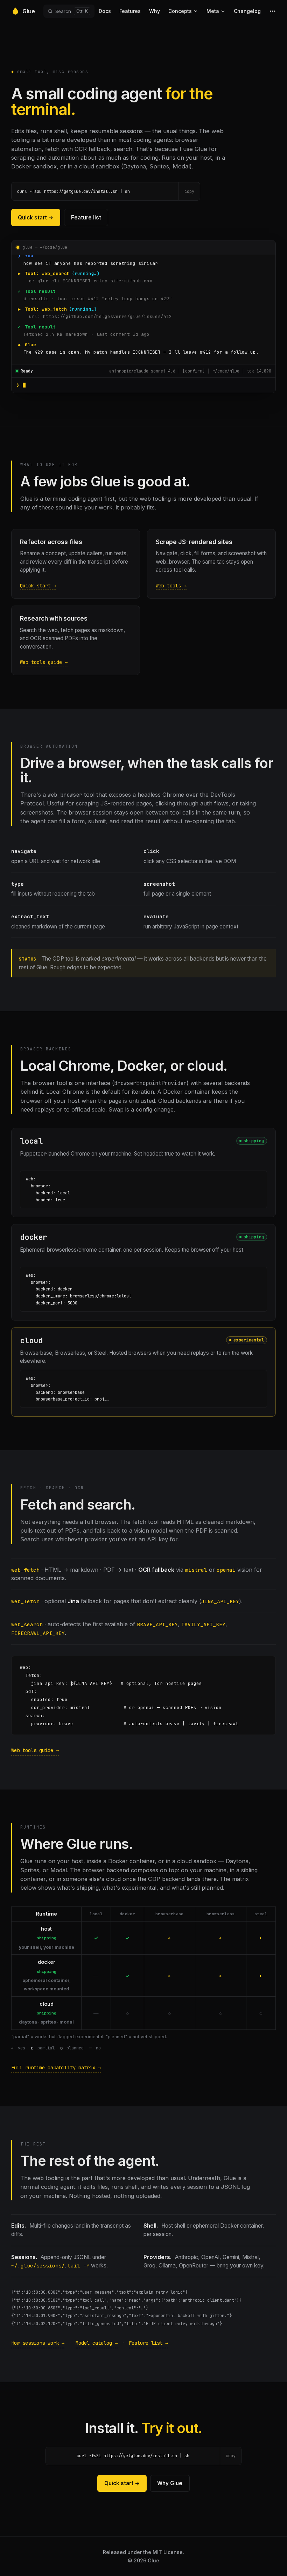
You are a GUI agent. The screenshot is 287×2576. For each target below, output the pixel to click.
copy (189, 191)
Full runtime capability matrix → (56, 2068)
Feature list (86, 218)
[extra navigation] (273, 11)
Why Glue (170, 2483)
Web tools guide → (44, 662)
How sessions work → (38, 2343)
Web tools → (171, 586)
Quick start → (36, 218)
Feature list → (148, 2343)
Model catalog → (97, 2343)
